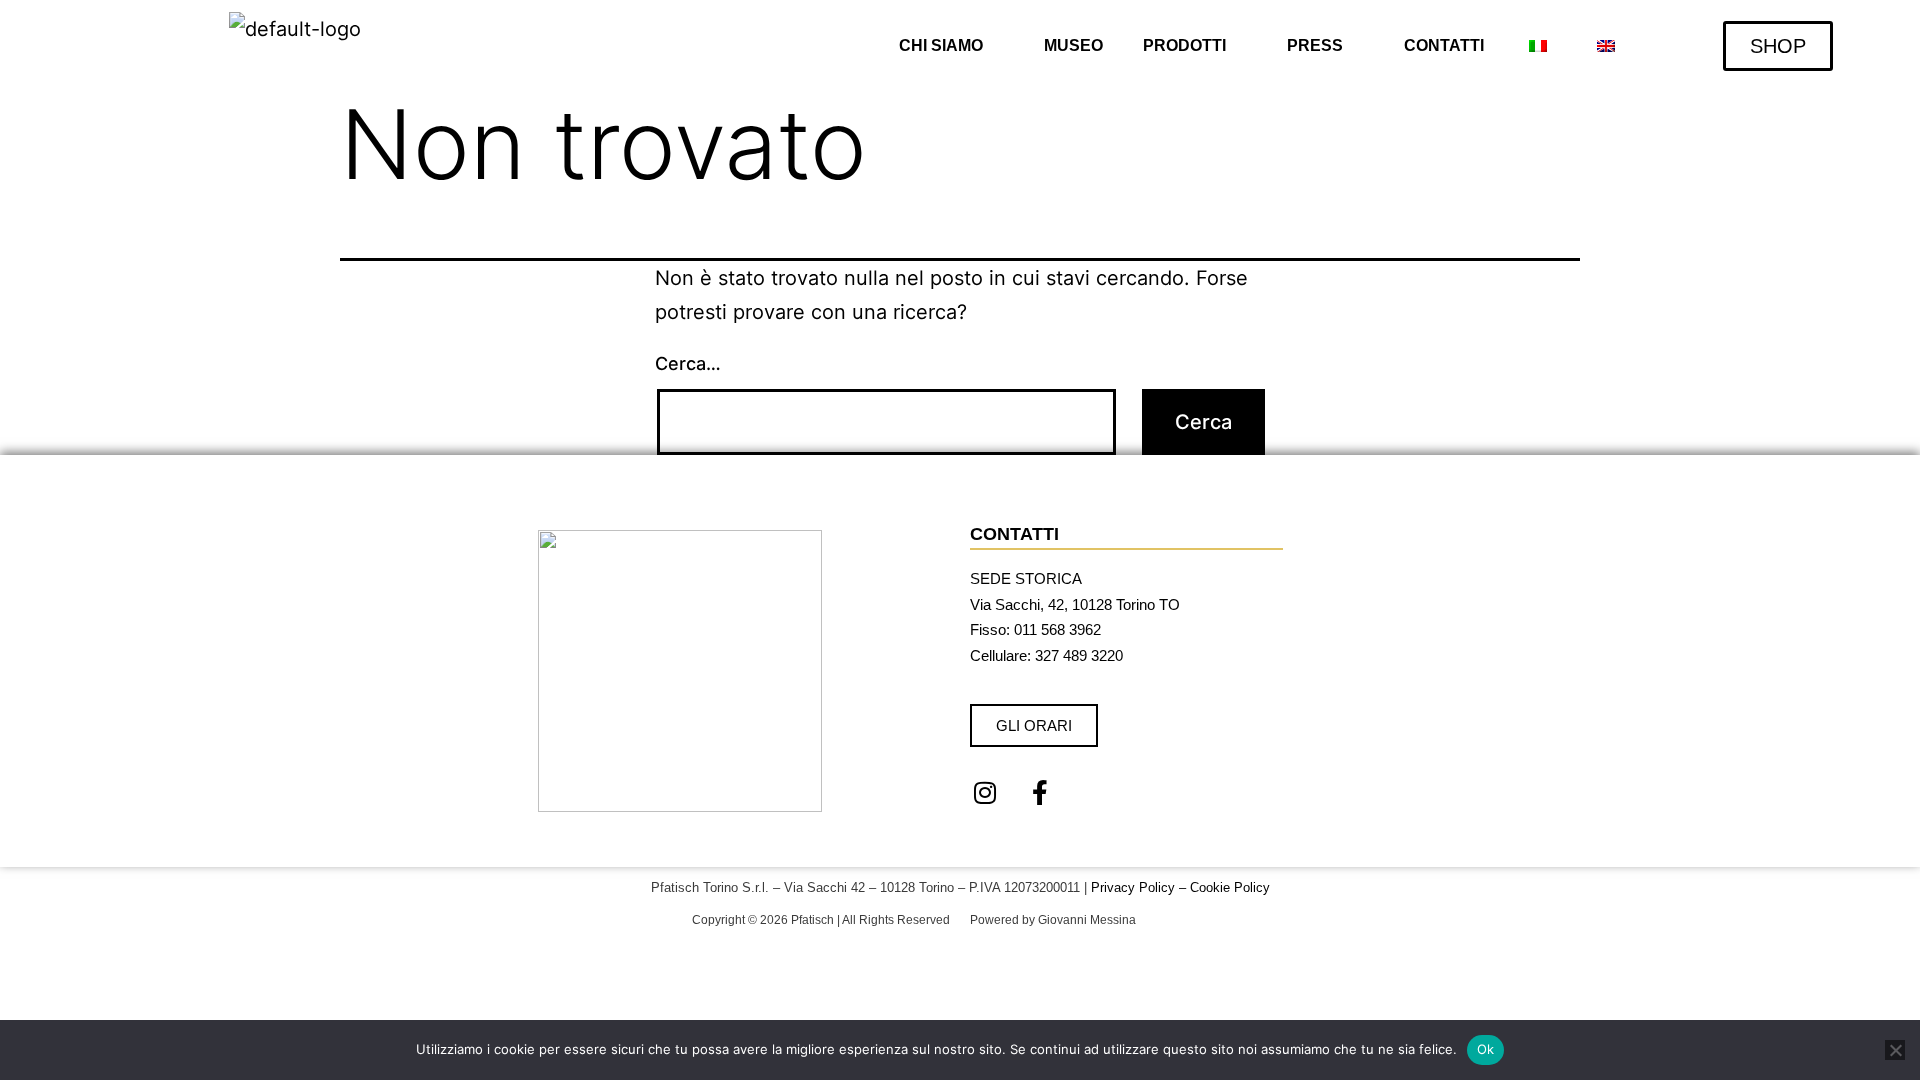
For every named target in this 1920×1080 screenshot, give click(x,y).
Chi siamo (941, 45)
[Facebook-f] (1040, 792)
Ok (1486, 1049)
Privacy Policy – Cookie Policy (1180, 887)
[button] (951, 46)
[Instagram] (985, 792)
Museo (1073, 45)
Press (1315, 45)
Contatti (1444, 45)
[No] (1895, 1050)
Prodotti (1184, 45)
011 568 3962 (1057, 629)
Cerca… (688, 363)
